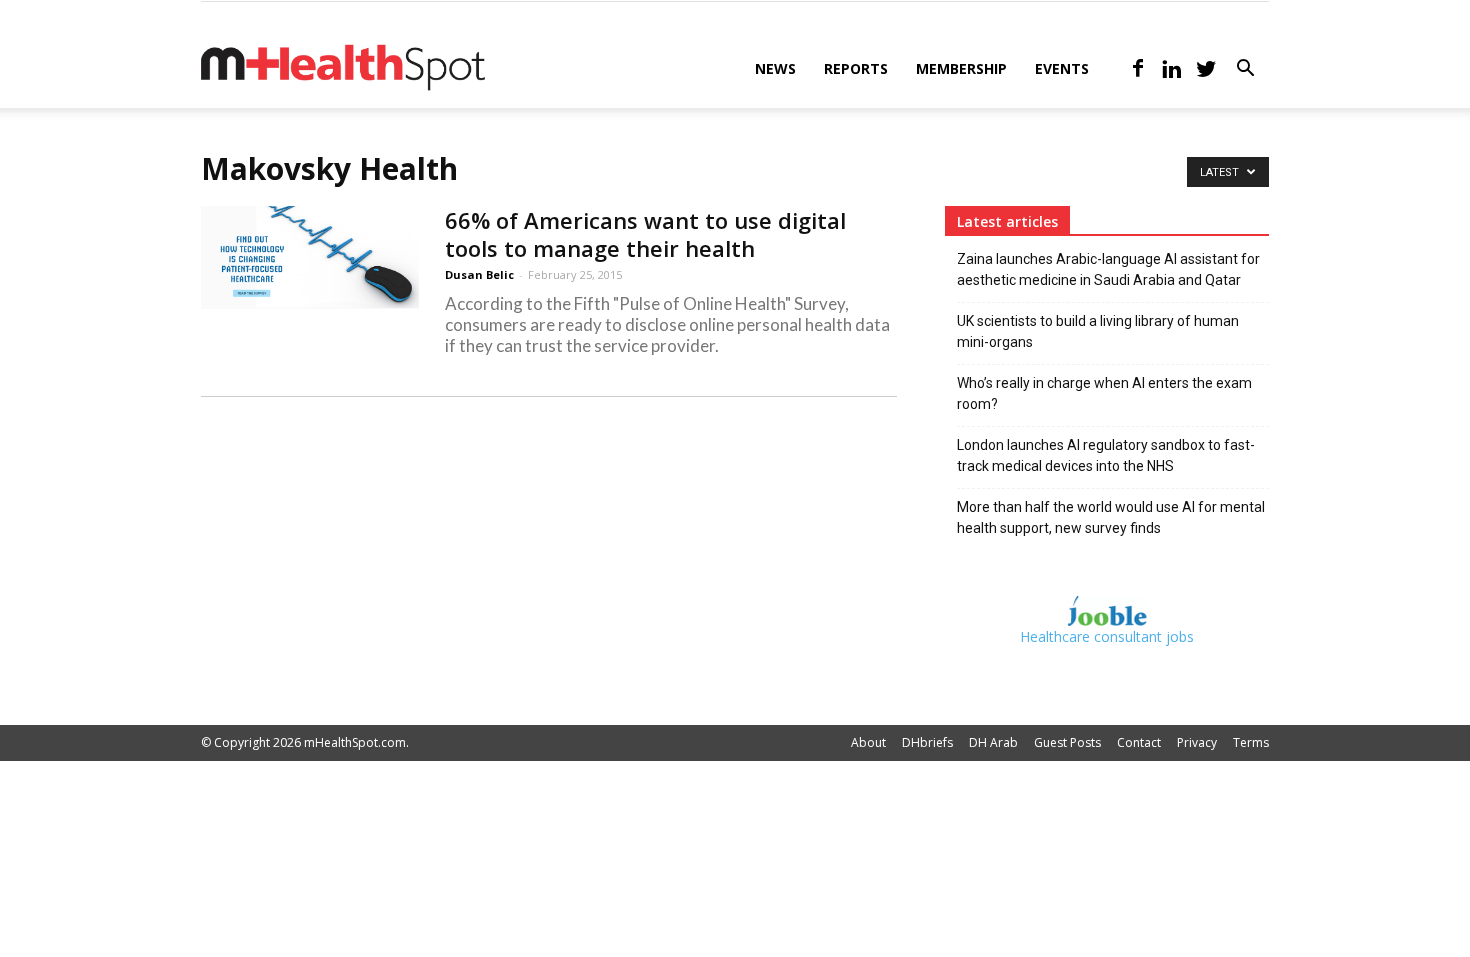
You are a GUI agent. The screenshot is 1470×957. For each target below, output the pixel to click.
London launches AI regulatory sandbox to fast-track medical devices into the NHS (1106, 455)
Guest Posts (1067, 742)
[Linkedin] (1172, 69)
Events (1062, 68)
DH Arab (993, 742)
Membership (961, 68)
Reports (856, 68)
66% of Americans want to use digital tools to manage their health (645, 234)
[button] (1245, 70)
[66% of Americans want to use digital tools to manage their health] (310, 257)
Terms (1251, 742)
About (868, 742)
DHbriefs (927, 742)
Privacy (1197, 742)
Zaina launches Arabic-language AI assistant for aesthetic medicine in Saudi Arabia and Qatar (1108, 269)
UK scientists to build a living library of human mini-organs (1098, 331)
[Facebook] (1138, 69)
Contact (1139, 742)
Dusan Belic (479, 274)
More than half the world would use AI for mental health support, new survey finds (1111, 517)
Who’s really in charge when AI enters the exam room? (1104, 393)
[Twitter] (1206, 69)
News (775, 68)
